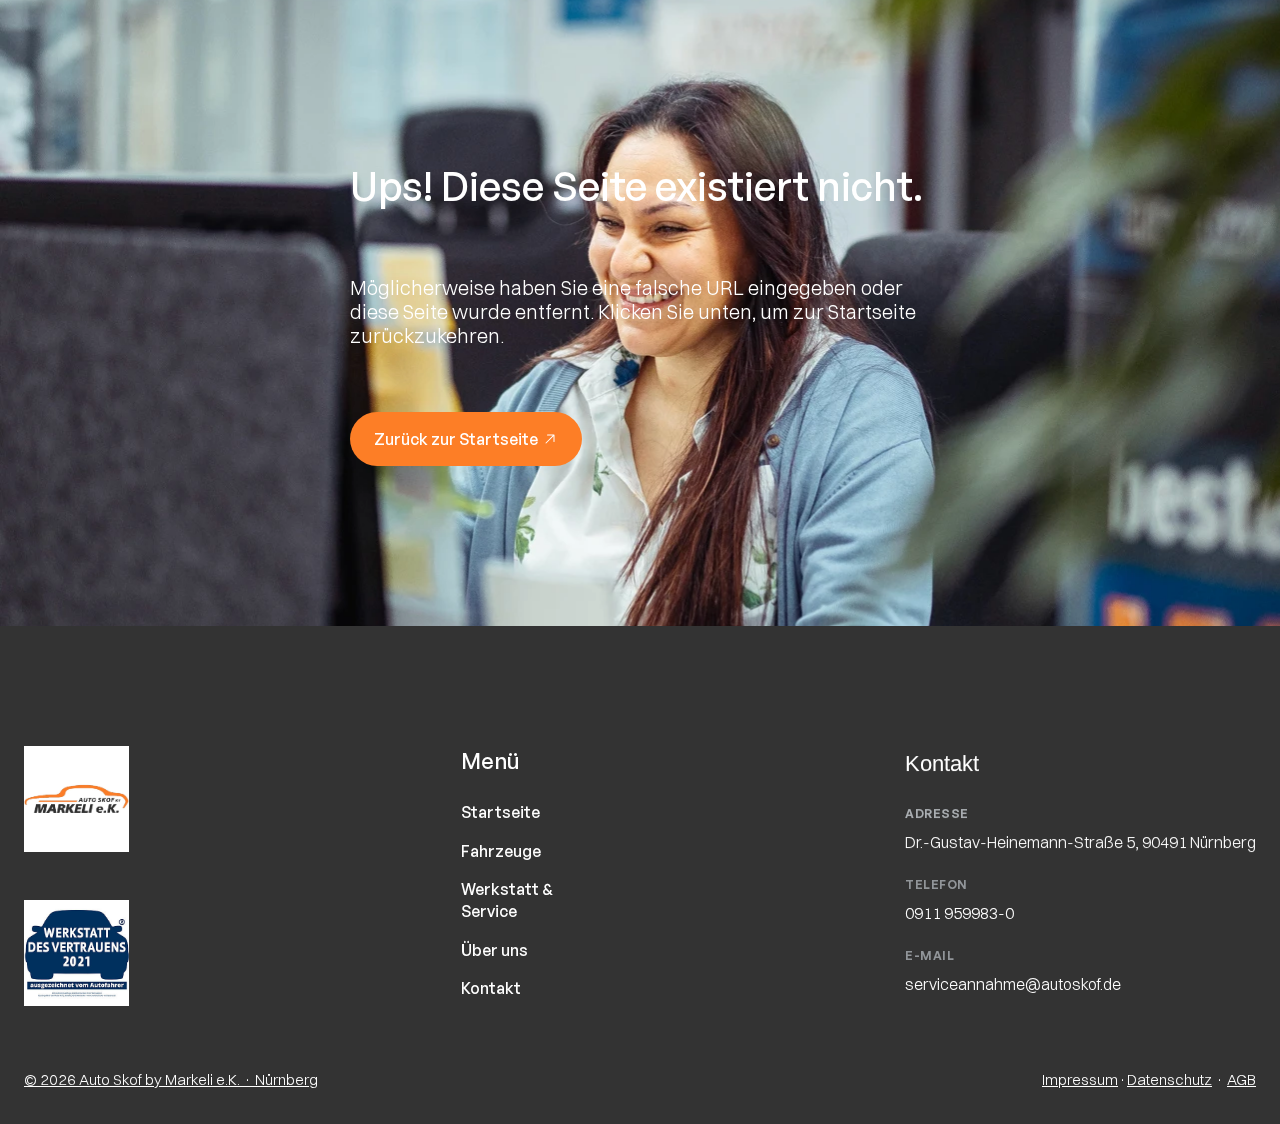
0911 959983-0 (959, 913)
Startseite (500, 812)
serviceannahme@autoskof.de (1013, 984)
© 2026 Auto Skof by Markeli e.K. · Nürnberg (171, 1079)
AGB (1241, 1079)
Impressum (1080, 1079)
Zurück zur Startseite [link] (456, 439)
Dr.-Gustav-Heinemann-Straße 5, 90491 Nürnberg (1080, 841)
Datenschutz (1169, 1079)
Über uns (494, 950)
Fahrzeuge (501, 851)
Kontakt (491, 988)
